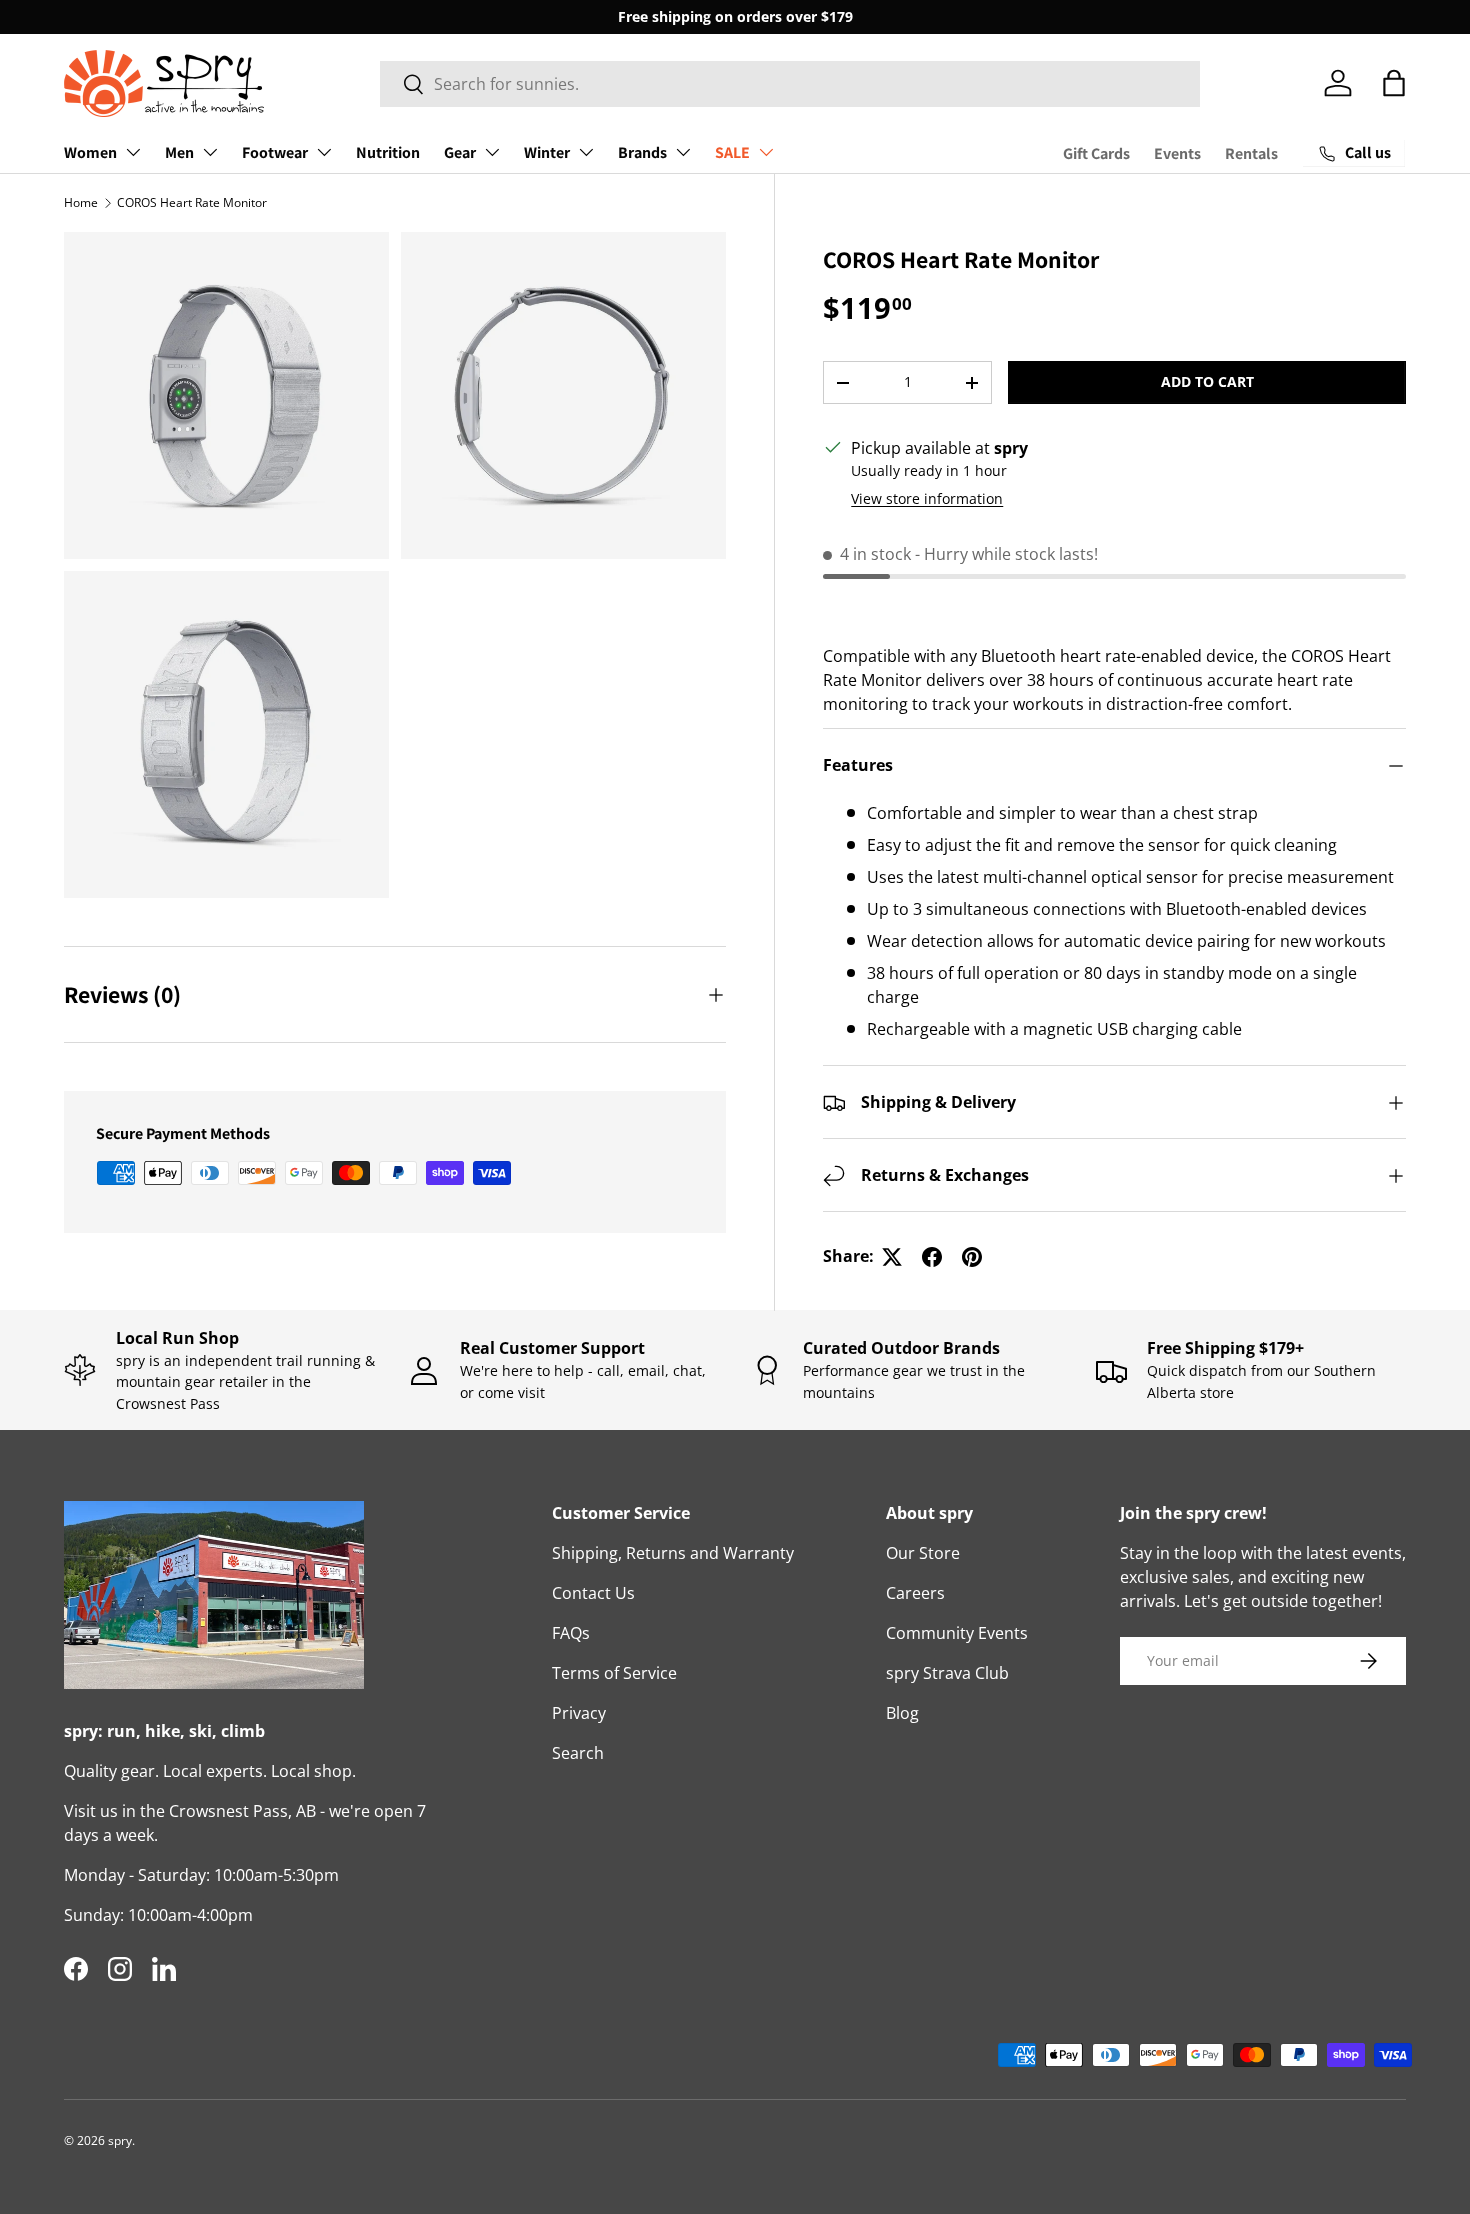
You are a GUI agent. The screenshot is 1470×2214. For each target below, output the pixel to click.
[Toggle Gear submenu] (492, 152)
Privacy (579, 1713)
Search (578, 1753)
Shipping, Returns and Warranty (673, 1553)
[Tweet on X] (892, 1257)
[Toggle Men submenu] (210, 152)
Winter (547, 152)
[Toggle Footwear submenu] (324, 152)
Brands (642, 152)
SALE (732, 152)
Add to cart (1207, 382)
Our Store (923, 1553)
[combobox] (790, 84)
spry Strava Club (947, 1673)
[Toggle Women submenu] (133, 152)
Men (179, 152)
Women (90, 152)
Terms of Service (614, 1673)
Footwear (275, 152)
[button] (1394, 83)
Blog (902, 1713)
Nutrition (388, 152)
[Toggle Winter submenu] (586, 152)
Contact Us (593, 1593)
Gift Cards (1096, 153)
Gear (460, 152)
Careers (915, 1593)
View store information (927, 499)
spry (120, 2140)
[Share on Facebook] (932, 1257)
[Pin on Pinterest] (972, 1257)
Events (1177, 153)
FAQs (571, 1633)
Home (81, 202)
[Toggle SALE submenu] (766, 152)
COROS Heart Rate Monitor (192, 202)
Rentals (1251, 153)
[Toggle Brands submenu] (683, 152)
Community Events (957, 1633)
